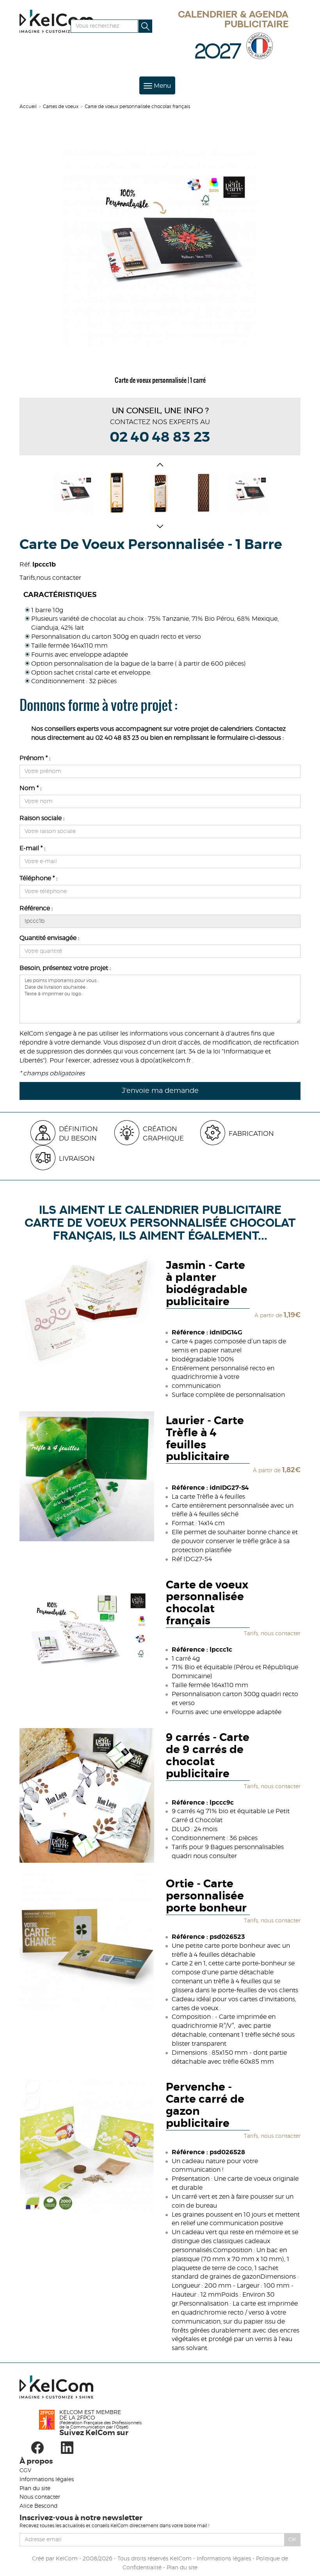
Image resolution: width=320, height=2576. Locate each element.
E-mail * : (32, 848)
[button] (160, 466)
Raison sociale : (42, 818)
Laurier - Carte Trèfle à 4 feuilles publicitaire (205, 1439)
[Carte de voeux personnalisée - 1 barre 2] (160, 493)
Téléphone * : (38, 878)
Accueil (28, 107)
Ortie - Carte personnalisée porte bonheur (206, 1896)
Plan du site (35, 2489)
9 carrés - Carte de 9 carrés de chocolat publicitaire (208, 1756)
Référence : (36, 908)
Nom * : (30, 788)
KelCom (67, 2559)
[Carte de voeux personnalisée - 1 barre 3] (204, 493)
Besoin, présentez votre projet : (65, 968)
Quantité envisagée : (49, 938)
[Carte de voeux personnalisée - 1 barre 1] (116, 493)
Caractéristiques (60, 595)
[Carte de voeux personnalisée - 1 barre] (160, 248)
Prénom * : (35, 758)
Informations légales (47, 2480)
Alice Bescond (38, 2506)
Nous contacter (40, 2497)
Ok (292, 2540)
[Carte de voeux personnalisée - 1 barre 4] (247, 493)
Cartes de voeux (61, 107)
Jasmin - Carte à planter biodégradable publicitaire (207, 1284)
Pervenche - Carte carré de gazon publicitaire (205, 2105)
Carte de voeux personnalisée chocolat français (207, 1603)
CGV (25, 2471)
